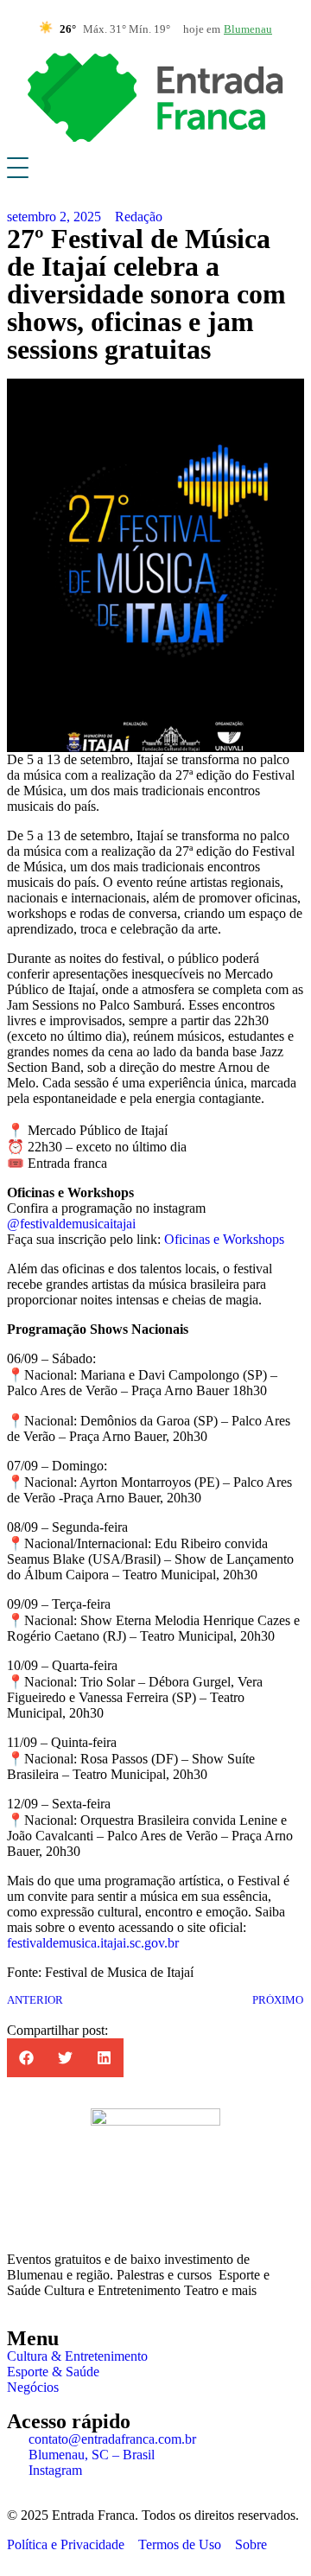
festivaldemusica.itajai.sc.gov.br (93, 1943)
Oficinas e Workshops (224, 1239)
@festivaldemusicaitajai (71, 1224)
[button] (26, 2058)
